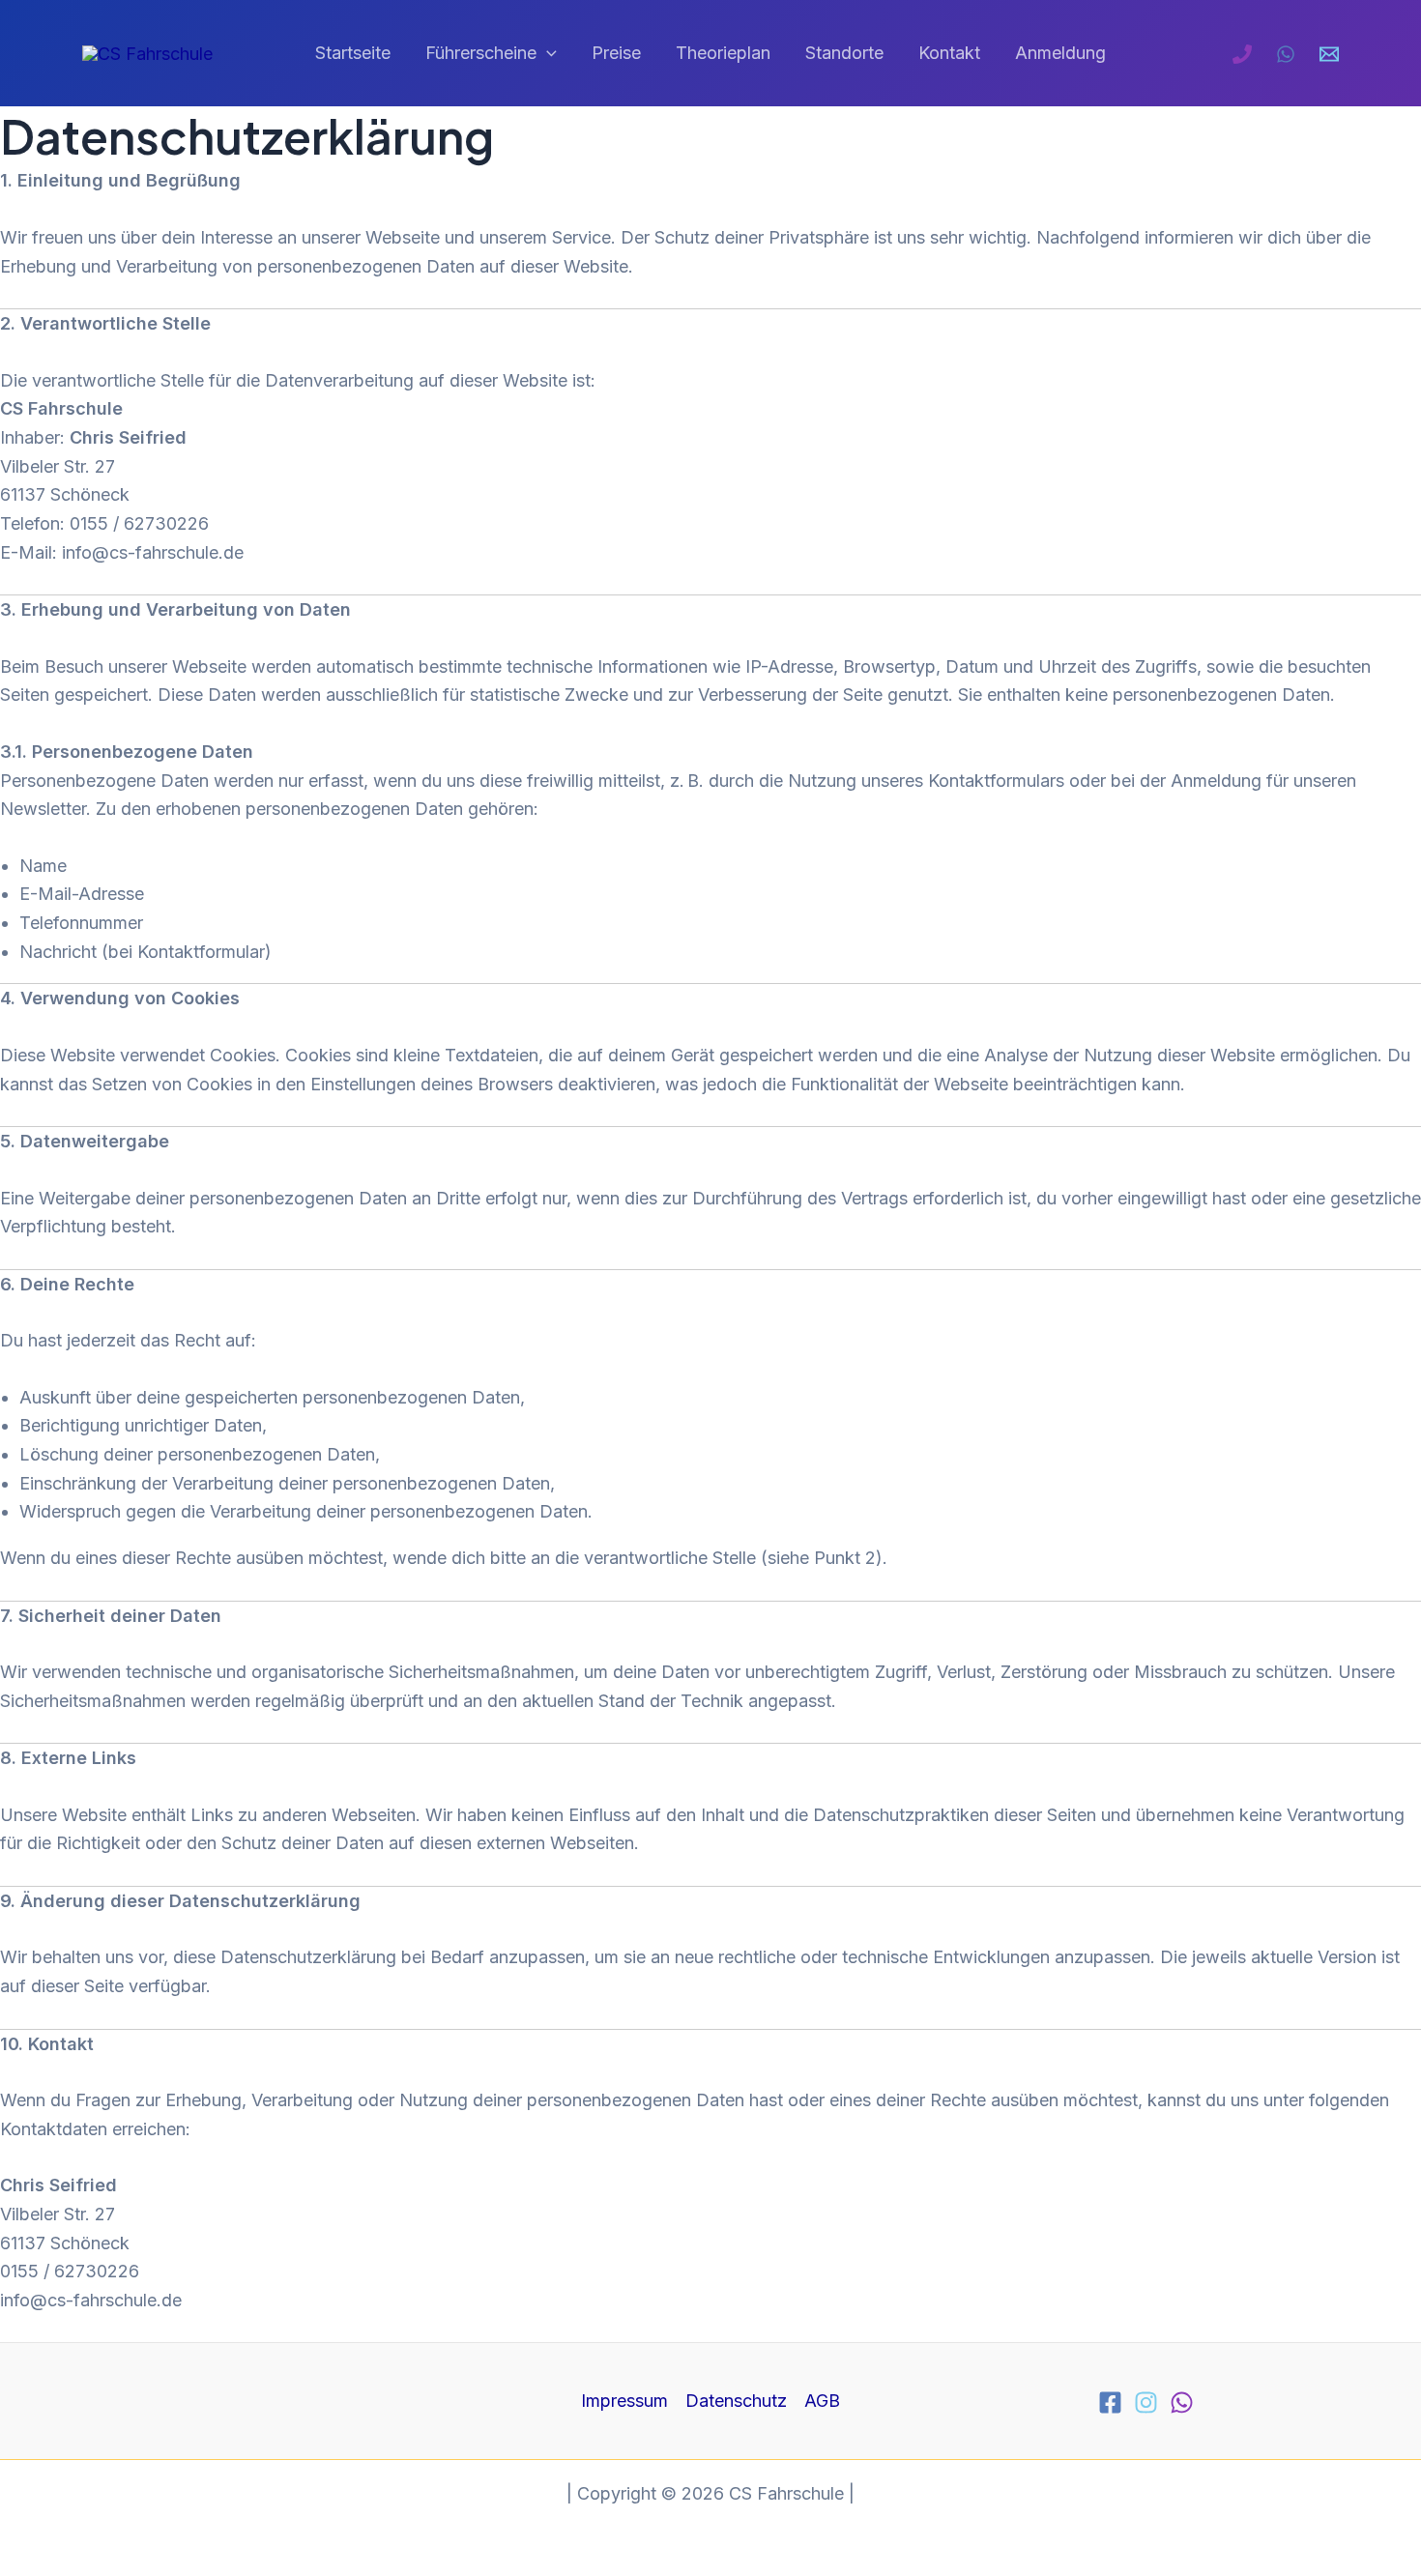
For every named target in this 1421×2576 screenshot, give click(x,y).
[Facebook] (1110, 2402)
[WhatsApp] (1286, 54)
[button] (547, 54)
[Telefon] (1242, 54)
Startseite (353, 53)
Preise (616, 53)
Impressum (624, 2401)
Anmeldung (1060, 53)
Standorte (844, 53)
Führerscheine (481, 53)
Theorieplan (723, 53)
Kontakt (949, 53)
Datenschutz (736, 2401)
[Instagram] (1146, 2402)
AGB (822, 2401)
